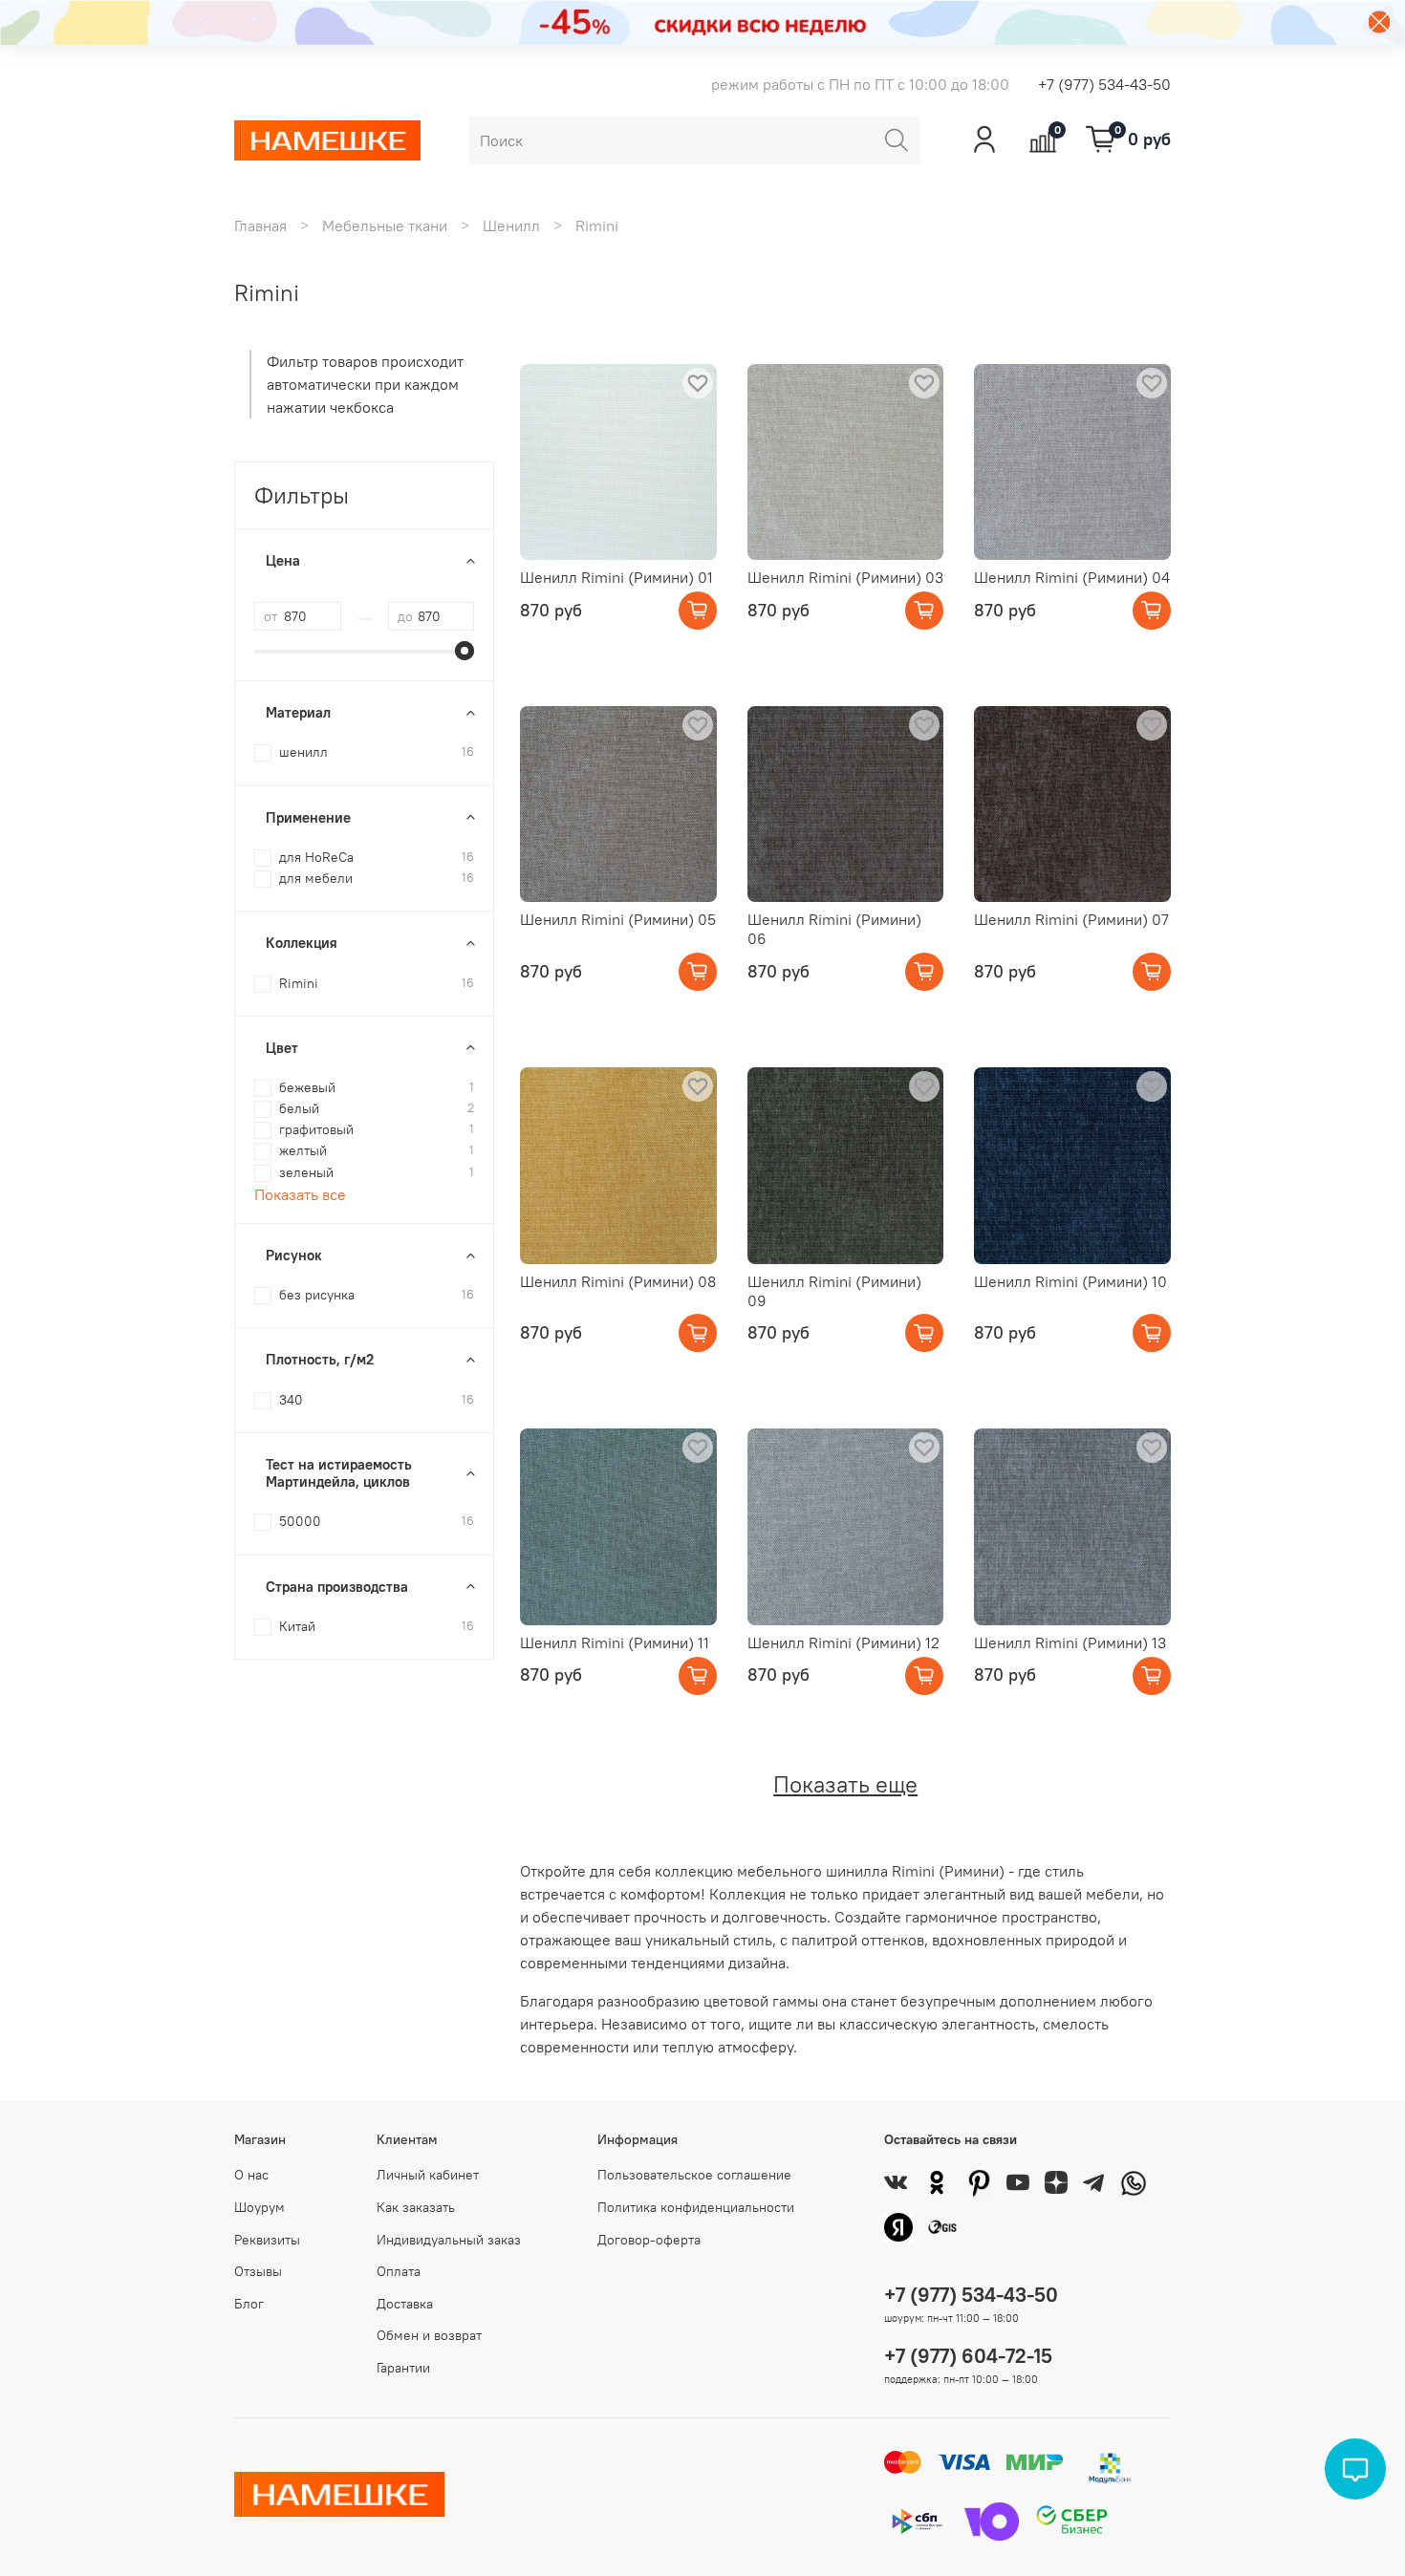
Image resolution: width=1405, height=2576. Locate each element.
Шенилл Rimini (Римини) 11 (615, 1642)
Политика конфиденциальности (696, 2207)
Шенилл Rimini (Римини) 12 (843, 1642)
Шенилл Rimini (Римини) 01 (616, 577)
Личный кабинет (428, 2175)
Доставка (405, 2304)
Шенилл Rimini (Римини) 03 (845, 577)
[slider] (465, 651)
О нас (251, 2175)
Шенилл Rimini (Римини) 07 (1071, 919)
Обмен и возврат (429, 2335)
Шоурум (259, 2207)
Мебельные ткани (385, 225)
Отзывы (258, 2271)
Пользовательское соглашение (694, 2175)
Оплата (399, 2271)
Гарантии (403, 2368)
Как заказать (416, 2207)
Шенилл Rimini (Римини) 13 (1070, 1642)
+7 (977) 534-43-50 (1104, 84)
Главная (260, 225)
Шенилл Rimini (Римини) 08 (618, 1281)
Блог (249, 2304)
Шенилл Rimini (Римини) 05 (618, 919)
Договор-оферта (649, 2240)
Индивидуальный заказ (449, 2240)
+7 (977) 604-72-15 (968, 2356)
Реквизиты (267, 2240)
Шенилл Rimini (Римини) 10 (1070, 1281)
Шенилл (511, 225)
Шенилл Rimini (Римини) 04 (1072, 577)
